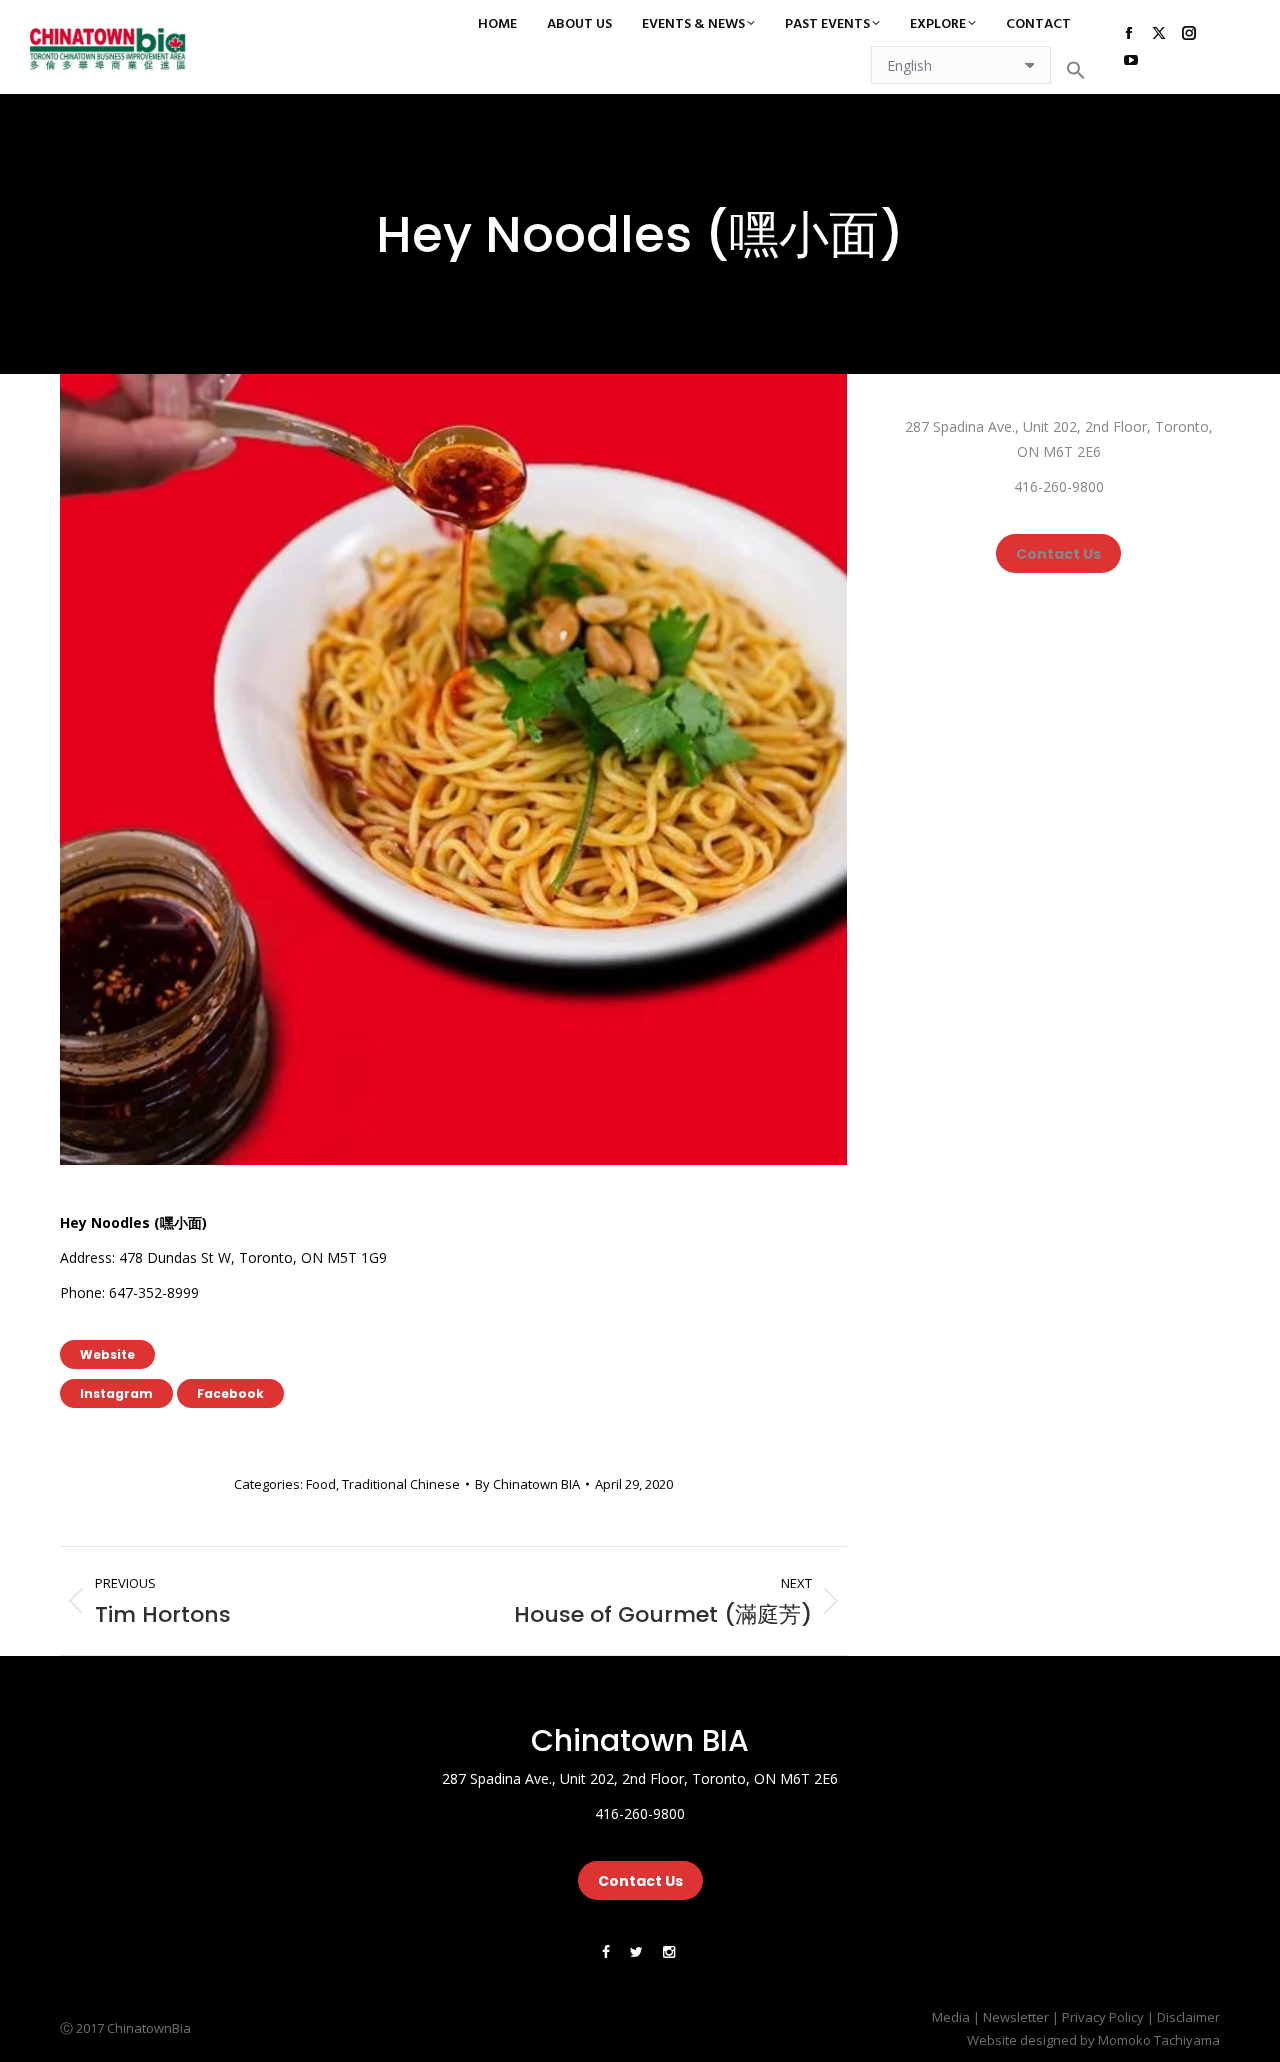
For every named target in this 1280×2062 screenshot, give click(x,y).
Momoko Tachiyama (1159, 2040)
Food (321, 1484)
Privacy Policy (1103, 2017)
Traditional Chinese (401, 1484)
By (527, 1484)
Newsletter (1016, 2017)
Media (951, 2017)
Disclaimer (1188, 2017)
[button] (1076, 70)
